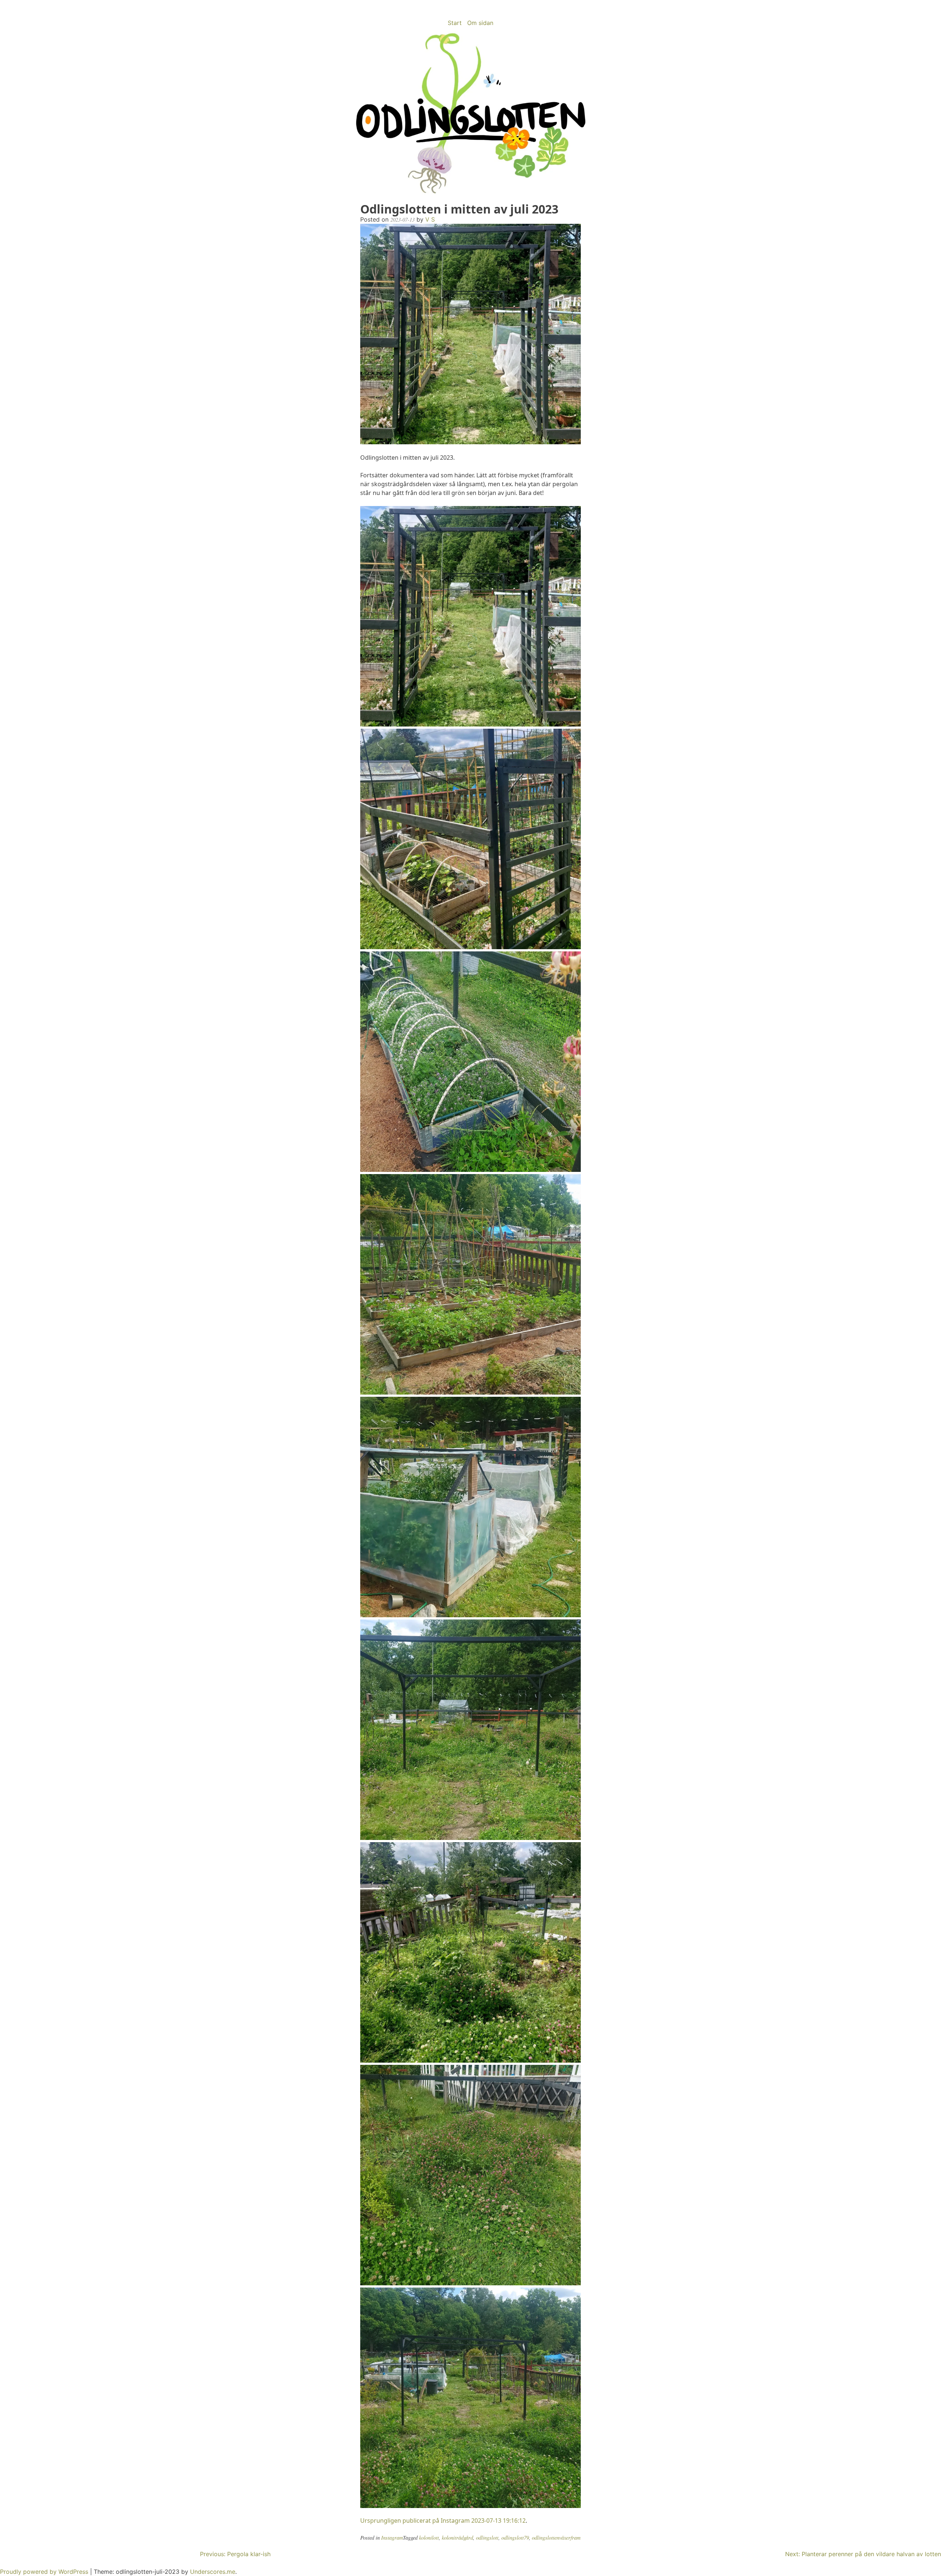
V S (430, 219)
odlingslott (487, 2538)
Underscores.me (213, 2572)
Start (455, 23)
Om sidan (480, 23)
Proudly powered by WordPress (45, 2572)
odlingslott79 (515, 2538)
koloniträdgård (457, 2538)
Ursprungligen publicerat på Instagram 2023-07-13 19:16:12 (443, 2521)
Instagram (392, 2538)
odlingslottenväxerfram (556, 2538)
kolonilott (429, 2538)
